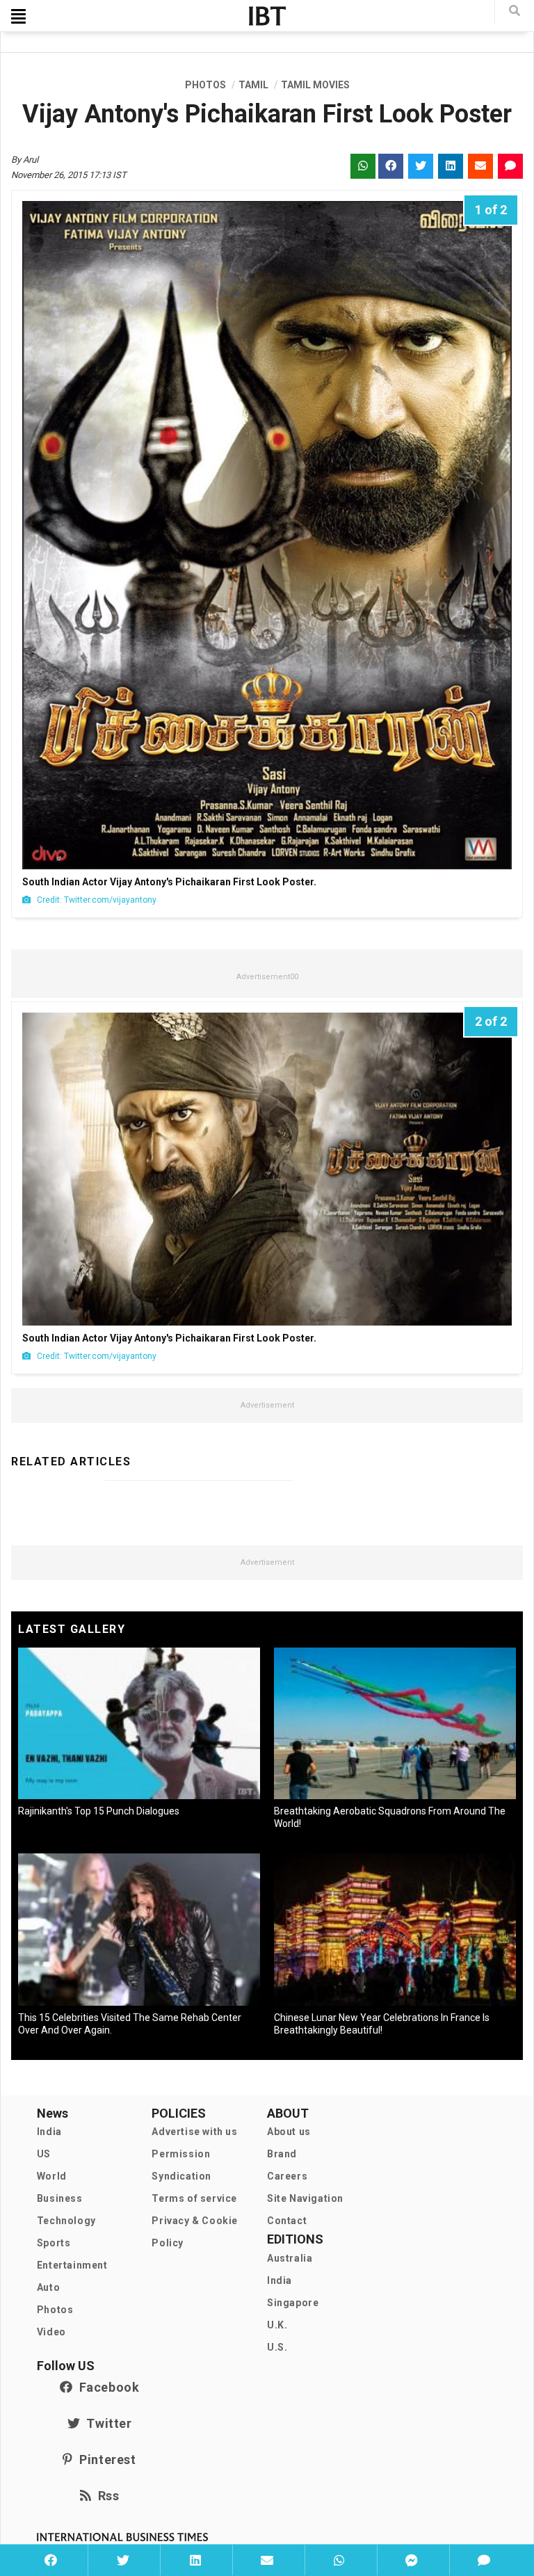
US (44, 2154)
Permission (181, 2154)
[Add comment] (484, 2560)
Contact (287, 2221)
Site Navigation (305, 2198)
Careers (287, 2176)
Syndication (181, 2176)
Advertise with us (194, 2132)
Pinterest (104, 2460)
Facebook (106, 2387)
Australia (290, 2258)
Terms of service (194, 2198)
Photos (55, 2310)
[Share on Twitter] (122, 2560)
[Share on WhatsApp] (339, 2560)
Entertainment (72, 2265)
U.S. (277, 2347)
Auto (48, 2287)
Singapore (293, 2303)
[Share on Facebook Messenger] (412, 2560)
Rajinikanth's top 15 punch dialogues (99, 1811)
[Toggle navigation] (18, 16)
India (49, 2132)
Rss (105, 2496)
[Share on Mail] (267, 2560)
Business (60, 2198)
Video (51, 2332)
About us (289, 2132)
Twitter (106, 2423)
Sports (54, 2243)
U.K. (277, 2325)
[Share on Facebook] (51, 2560)
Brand (282, 2154)
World (52, 2176)
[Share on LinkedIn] (195, 2560)
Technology (66, 2221)
